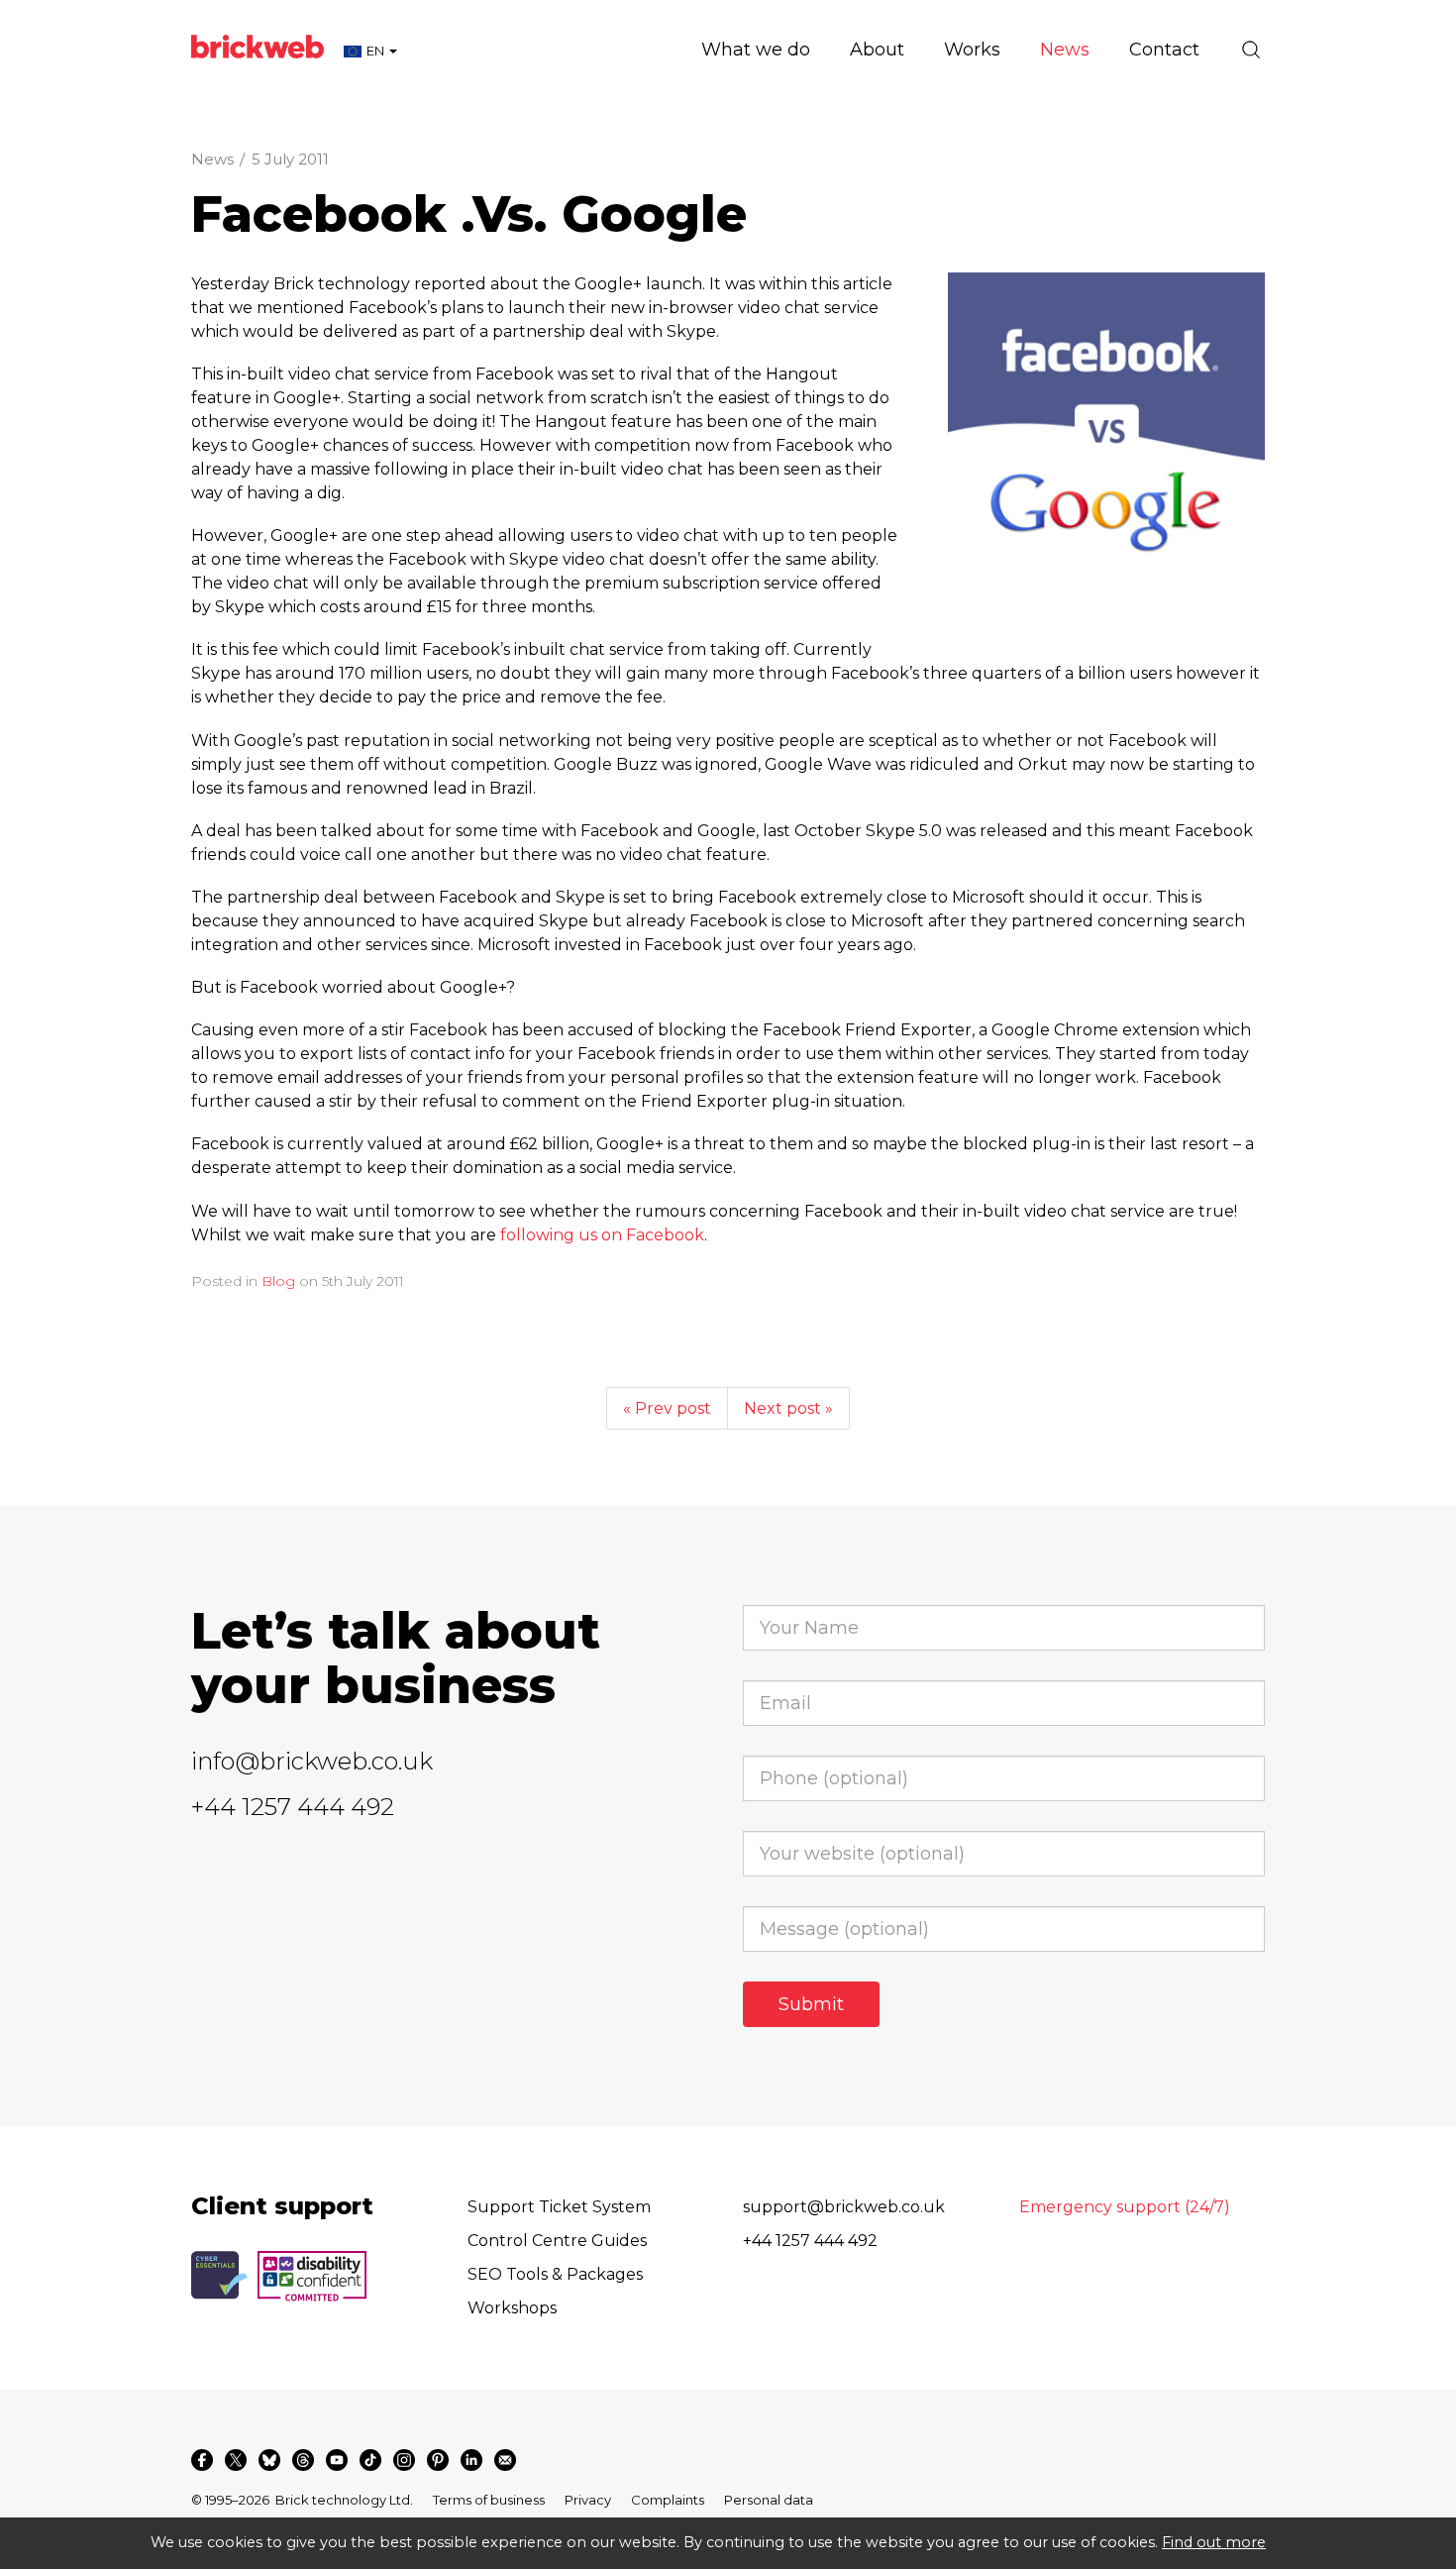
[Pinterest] (438, 2460)
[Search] (1251, 50)
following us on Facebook (602, 1235)
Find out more (1214, 2542)
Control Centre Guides (557, 2241)
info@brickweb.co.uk (312, 1761)
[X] (236, 2460)
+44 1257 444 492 (293, 1807)
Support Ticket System (559, 2207)
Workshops (512, 2308)
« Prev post (667, 1408)
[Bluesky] (269, 2460)
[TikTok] (370, 2460)
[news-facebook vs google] (1106, 431)
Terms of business (489, 2500)
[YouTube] (337, 2460)
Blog (278, 1281)
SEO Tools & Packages (555, 2274)
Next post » (788, 1408)
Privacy (588, 2500)
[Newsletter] (505, 2460)
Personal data (769, 2500)
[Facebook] (202, 2460)
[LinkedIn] (471, 2460)
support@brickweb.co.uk (844, 2207)
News (212, 159)
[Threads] (303, 2460)
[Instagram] (404, 2460)
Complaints (668, 2500)
